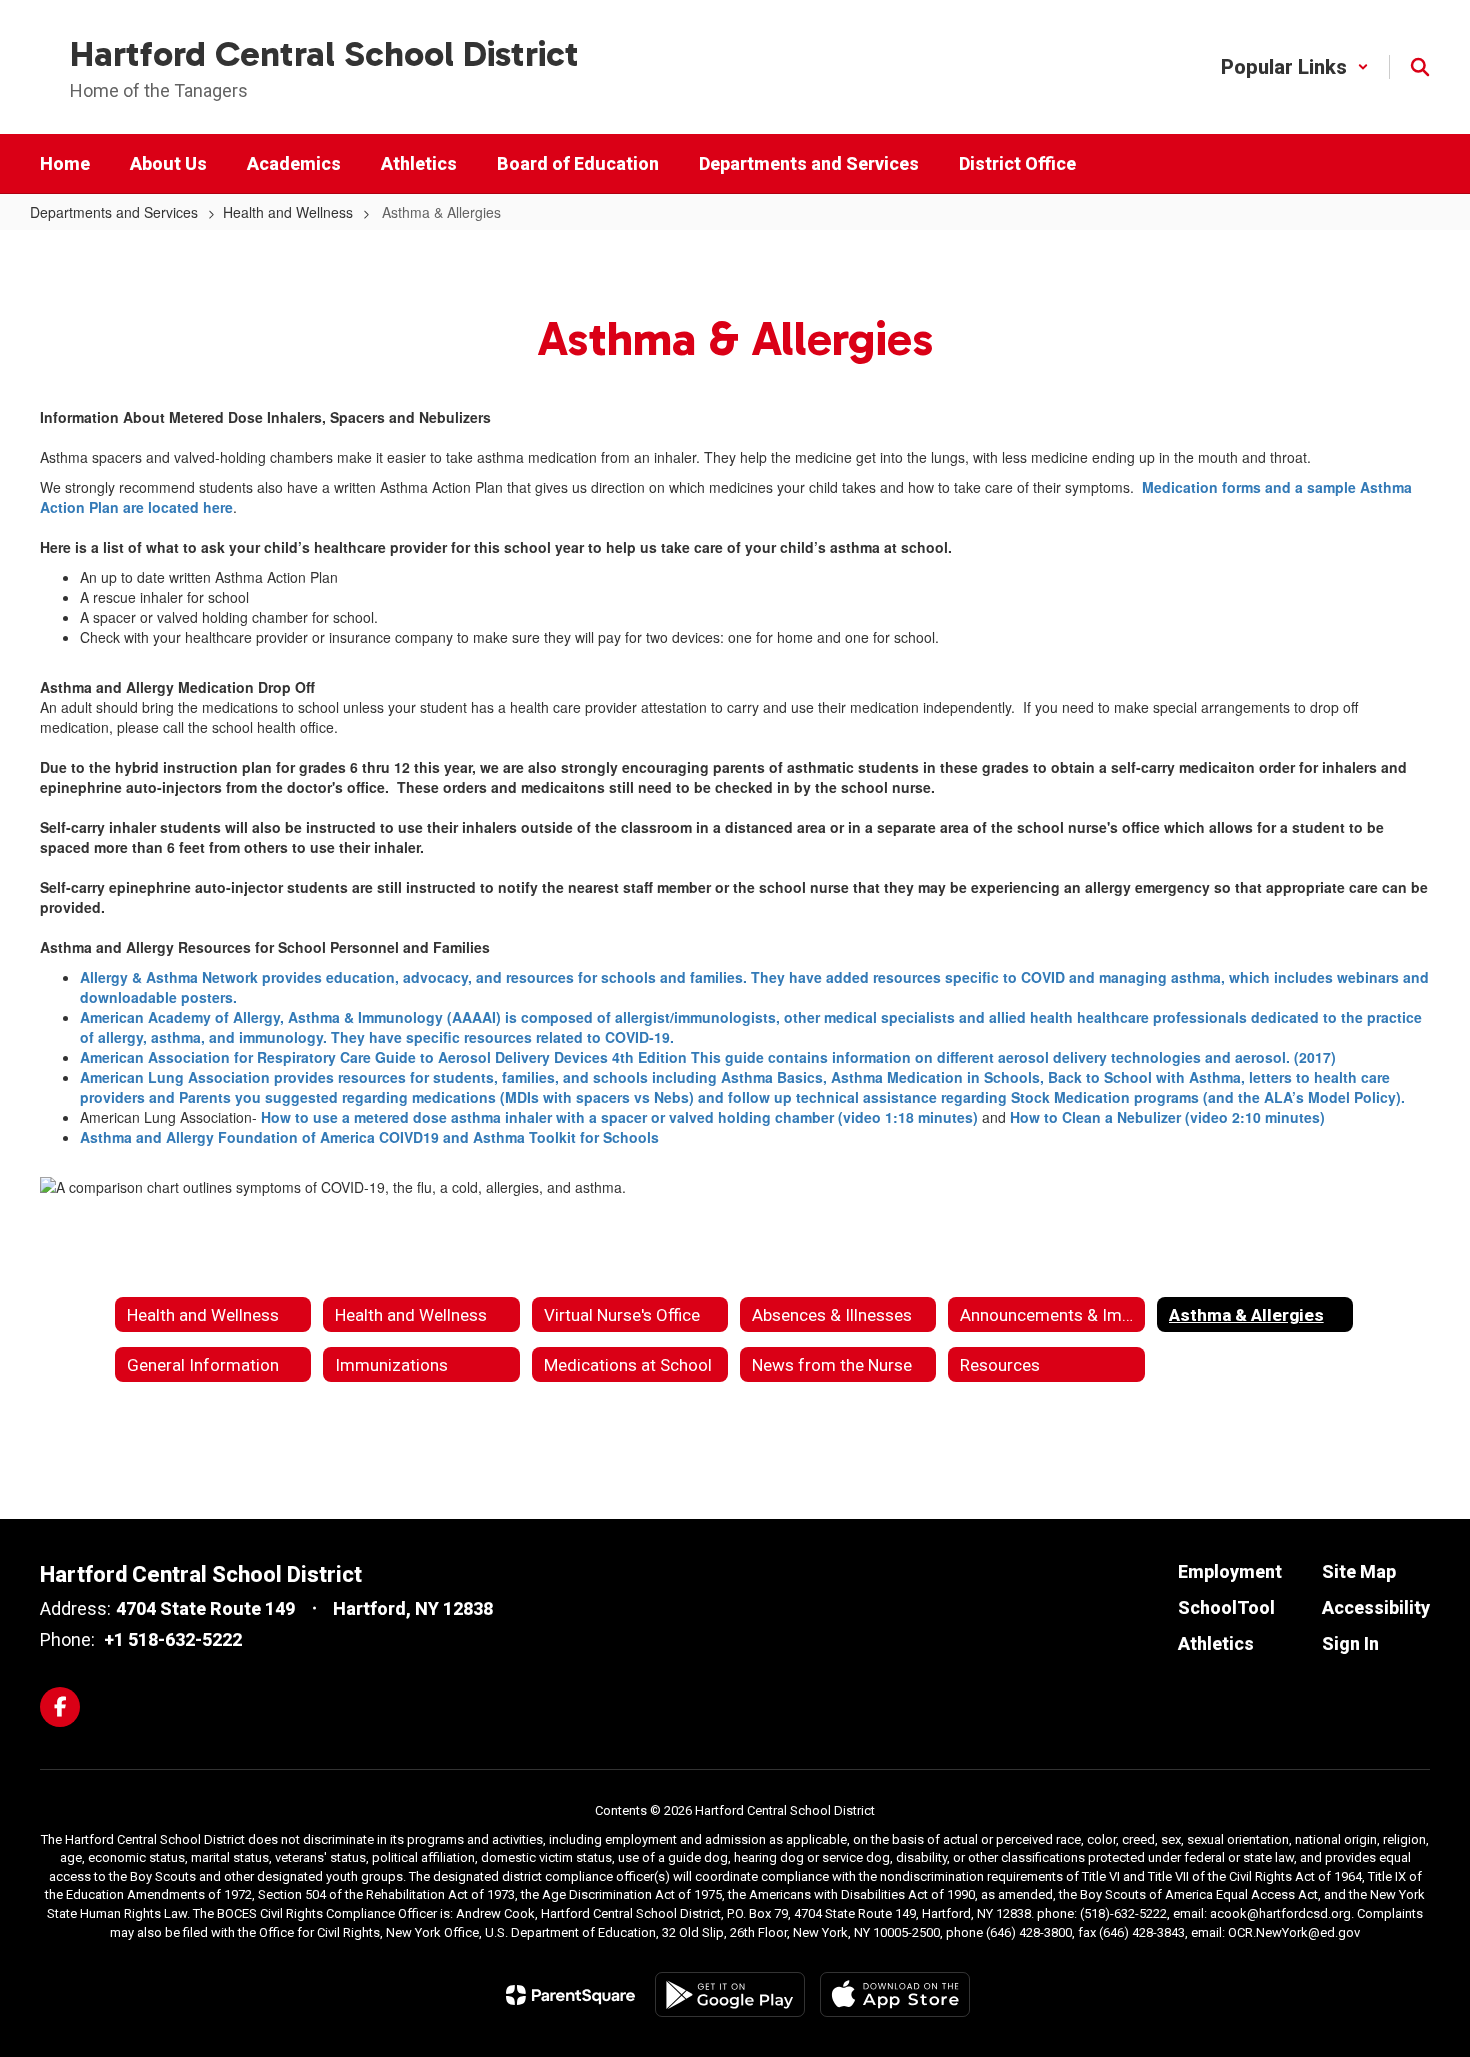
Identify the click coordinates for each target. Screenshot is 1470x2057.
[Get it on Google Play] (730, 1994)
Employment (1230, 1571)
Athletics (1216, 1643)
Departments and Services (114, 212)
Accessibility (1376, 1607)
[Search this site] (1420, 67)
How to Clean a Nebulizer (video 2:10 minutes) (1167, 1117)
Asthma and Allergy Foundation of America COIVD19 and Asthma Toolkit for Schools (369, 1137)
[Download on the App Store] (895, 1994)
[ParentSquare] (570, 1995)
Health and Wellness (288, 212)
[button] (1295, 67)
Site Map (1359, 1571)
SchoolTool (1226, 1607)
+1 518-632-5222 (173, 1639)
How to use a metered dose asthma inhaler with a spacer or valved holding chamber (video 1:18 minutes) (619, 1117)
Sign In (1350, 1643)
